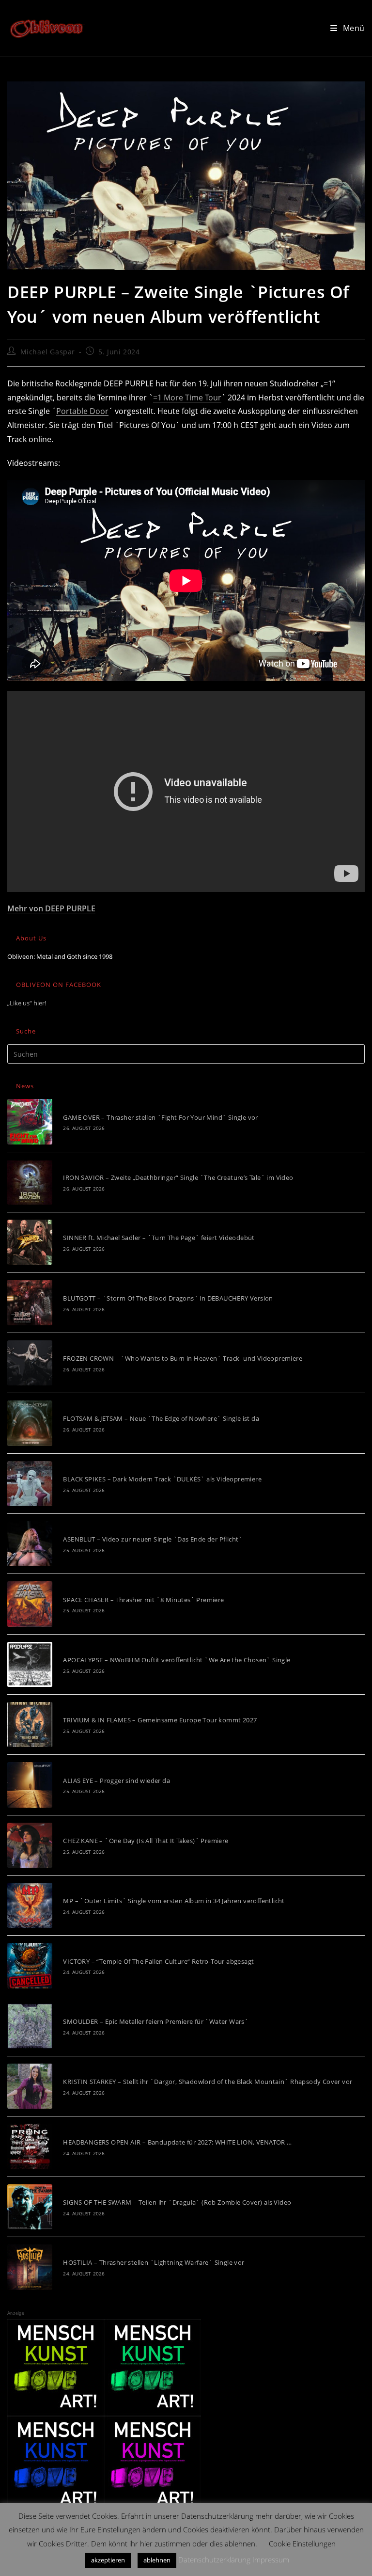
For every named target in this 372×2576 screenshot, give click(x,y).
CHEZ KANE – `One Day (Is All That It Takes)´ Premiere (146, 1841)
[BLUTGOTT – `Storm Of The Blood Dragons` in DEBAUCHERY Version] (30, 1302)
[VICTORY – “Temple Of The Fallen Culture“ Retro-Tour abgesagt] (30, 1965)
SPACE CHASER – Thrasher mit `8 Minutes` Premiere (143, 1600)
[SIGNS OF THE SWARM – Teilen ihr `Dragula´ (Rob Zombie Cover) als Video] (30, 2207)
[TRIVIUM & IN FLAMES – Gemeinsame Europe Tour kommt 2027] (30, 1725)
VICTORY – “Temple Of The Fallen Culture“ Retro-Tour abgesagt (158, 1961)
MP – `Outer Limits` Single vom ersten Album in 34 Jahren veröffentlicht (174, 1901)
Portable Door (82, 411)
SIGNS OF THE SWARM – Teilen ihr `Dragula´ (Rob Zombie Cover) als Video (177, 2202)
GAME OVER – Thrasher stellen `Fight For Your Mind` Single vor (160, 1117)
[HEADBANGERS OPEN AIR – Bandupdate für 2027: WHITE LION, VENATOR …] (30, 2146)
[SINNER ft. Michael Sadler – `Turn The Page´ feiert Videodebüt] (30, 1242)
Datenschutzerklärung (214, 2560)
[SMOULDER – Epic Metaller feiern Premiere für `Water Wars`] (30, 2026)
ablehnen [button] (157, 2560)
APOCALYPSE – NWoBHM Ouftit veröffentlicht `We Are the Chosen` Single (177, 1660)
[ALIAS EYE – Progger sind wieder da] (30, 1785)
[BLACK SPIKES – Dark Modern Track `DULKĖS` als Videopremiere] (30, 1484)
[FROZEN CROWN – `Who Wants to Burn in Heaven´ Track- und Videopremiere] (30, 1363)
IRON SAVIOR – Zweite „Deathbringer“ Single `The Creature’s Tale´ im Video (178, 1177)
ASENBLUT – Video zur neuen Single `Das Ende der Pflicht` (153, 1539)
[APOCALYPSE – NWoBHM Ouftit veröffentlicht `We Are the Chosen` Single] (30, 1664)
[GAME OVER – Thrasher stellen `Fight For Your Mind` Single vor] (30, 1121)
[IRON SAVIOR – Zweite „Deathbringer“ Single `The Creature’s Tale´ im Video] (30, 1182)
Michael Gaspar (48, 352)
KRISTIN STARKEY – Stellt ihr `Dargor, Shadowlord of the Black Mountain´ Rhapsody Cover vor (208, 2082)
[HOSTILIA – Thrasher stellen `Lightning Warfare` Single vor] (30, 2267)
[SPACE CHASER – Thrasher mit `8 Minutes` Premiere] (30, 1604)
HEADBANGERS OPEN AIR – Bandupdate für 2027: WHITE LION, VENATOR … (177, 2142)
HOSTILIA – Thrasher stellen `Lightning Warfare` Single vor (154, 2262)
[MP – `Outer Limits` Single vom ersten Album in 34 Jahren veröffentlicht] (30, 1905)
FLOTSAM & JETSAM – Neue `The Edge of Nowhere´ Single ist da (161, 1418)
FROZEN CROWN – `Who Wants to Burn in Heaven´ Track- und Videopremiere (183, 1358)
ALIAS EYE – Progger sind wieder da (116, 1781)
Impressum (271, 2560)
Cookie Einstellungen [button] (302, 2544)
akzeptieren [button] (108, 2560)
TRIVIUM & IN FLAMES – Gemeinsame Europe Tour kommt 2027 (160, 1720)
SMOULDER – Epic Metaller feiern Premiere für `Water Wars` (156, 2021)
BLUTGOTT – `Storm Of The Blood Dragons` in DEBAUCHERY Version (168, 1298)
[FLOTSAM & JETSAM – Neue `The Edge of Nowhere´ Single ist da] (30, 1423)
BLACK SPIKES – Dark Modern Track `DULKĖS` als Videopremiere (162, 1479)
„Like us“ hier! (27, 1003)
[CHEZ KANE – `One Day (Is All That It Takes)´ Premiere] (30, 1845)
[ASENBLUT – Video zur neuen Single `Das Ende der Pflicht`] (30, 1544)
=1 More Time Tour (187, 398)
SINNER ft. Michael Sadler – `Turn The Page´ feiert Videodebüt (159, 1238)
